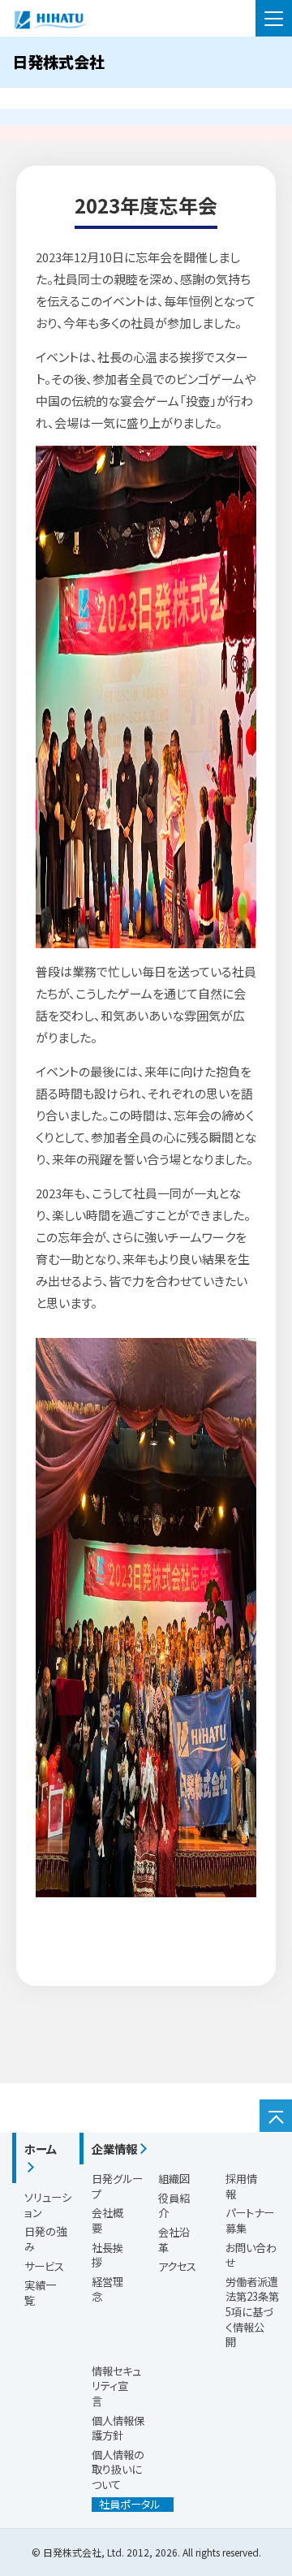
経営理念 (107, 2289)
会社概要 (107, 2220)
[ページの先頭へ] (276, 2116)
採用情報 (241, 2186)
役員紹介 (174, 2206)
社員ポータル (126, 2505)
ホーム (41, 2149)
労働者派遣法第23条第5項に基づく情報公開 (252, 2312)
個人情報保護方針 (118, 2428)
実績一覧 (40, 2293)
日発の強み (45, 2239)
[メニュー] (274, 18)
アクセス (177, 2266)
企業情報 (114, 2149)
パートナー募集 (250, 2220)
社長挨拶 (107, 2255)
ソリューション (48, 2205)
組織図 (174, 2179)
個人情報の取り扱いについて (118, 2470)
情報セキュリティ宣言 (116, 2386)
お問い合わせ (251, 2255)
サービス (44, 2266)
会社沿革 (174, 2240)
